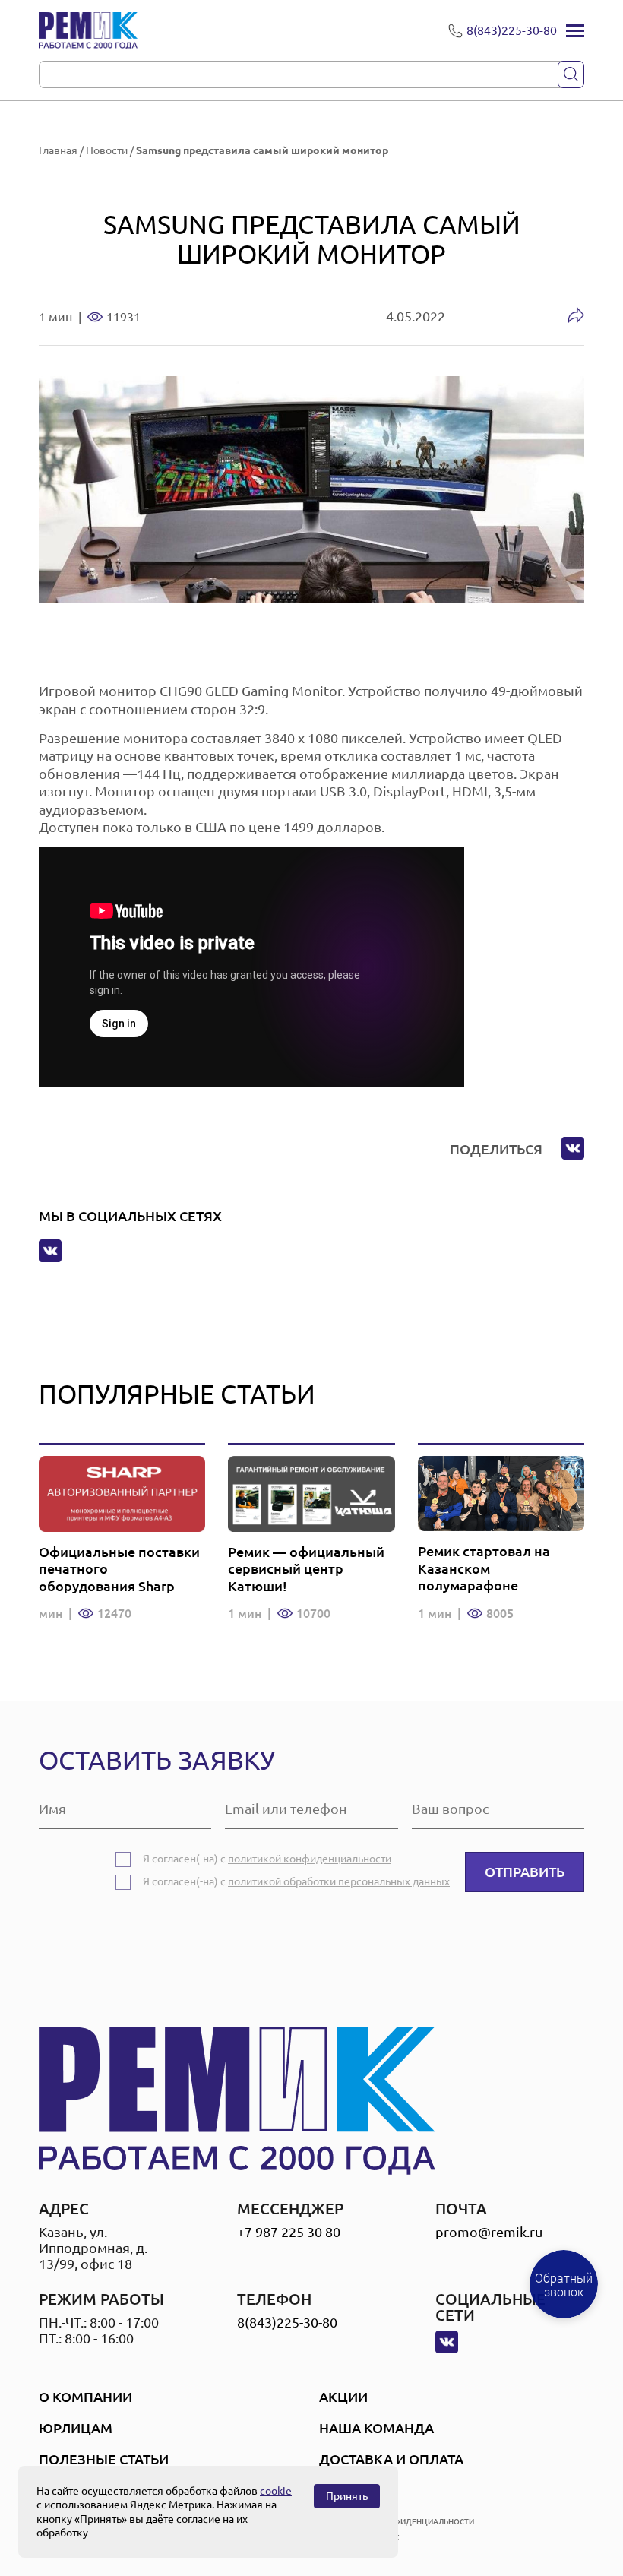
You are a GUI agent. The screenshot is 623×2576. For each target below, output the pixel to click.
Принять (347, 2496)
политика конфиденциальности (403, 2522)
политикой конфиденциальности (310, 1859)
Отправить (525, 1872)
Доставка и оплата (391, 2459)
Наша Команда (376, 2428)
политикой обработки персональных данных (339, 1881)
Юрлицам (76, 2428)
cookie (276, 2491)
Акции (343, 2397)
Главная (58, 150)
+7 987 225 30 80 (289, 2232)
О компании (85, 2397)
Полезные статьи (104, 2459)
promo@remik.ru (489, 2232)
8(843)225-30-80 (287, 2322)
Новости (107, 150)
